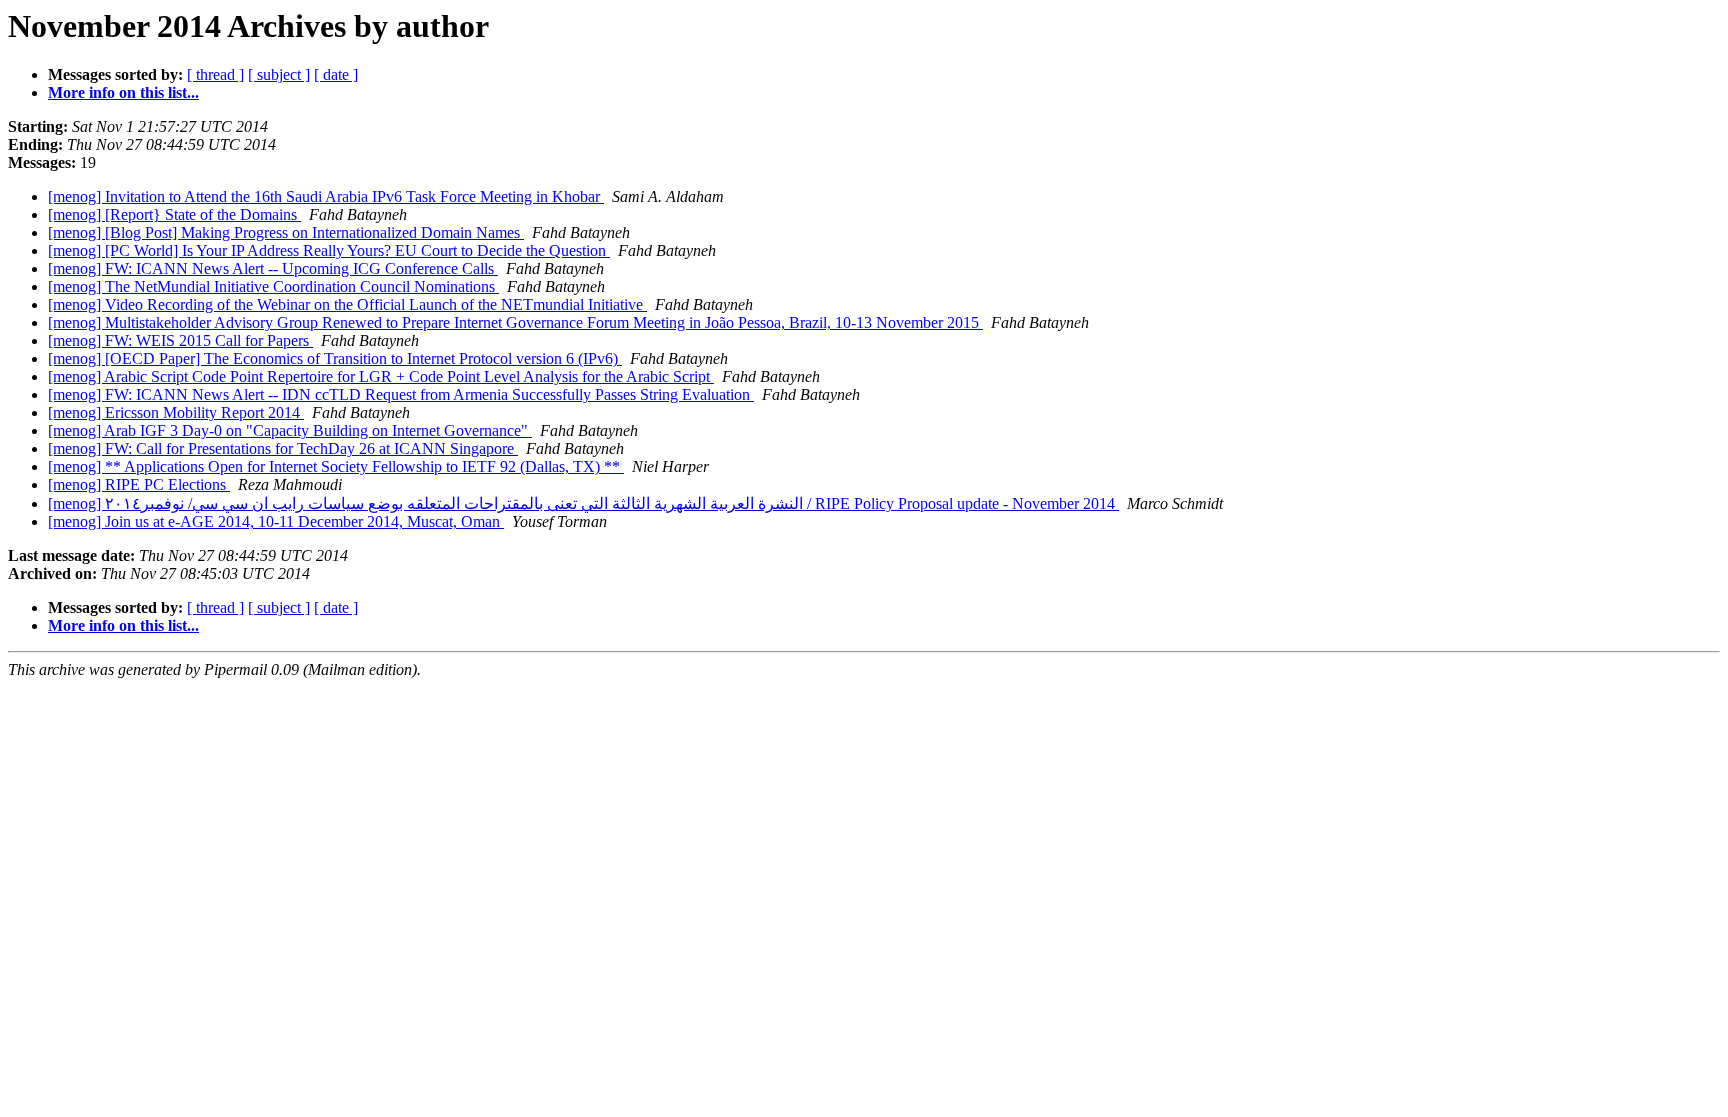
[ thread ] (215, 74)
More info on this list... (123, 92)
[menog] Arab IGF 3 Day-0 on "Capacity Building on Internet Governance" (290, 430)
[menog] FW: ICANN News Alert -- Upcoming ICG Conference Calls (273, 268)
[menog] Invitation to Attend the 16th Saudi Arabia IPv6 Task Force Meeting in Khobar (326, 196)
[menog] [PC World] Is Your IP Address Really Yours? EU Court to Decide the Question (329, 250)
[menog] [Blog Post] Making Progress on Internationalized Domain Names (286, 232)
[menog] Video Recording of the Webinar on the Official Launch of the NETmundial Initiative (347, 304)
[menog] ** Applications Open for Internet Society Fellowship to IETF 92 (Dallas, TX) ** (336, 466)
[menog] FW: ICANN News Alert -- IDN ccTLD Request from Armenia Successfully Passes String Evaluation (401, 394)
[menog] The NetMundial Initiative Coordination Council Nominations (273, 286)
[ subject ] (279, 74)
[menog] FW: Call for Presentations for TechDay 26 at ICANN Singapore (283, 448)
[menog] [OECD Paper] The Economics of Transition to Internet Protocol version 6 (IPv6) (335, 358)
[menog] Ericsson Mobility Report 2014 (176, 412)
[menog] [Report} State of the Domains (174, 214)
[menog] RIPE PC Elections (139, 484)
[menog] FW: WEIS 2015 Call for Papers (180, 340)
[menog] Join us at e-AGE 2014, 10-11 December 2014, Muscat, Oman (276, 521)
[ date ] (336, 74)
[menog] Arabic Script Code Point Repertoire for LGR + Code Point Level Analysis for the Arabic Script (381, 376)
